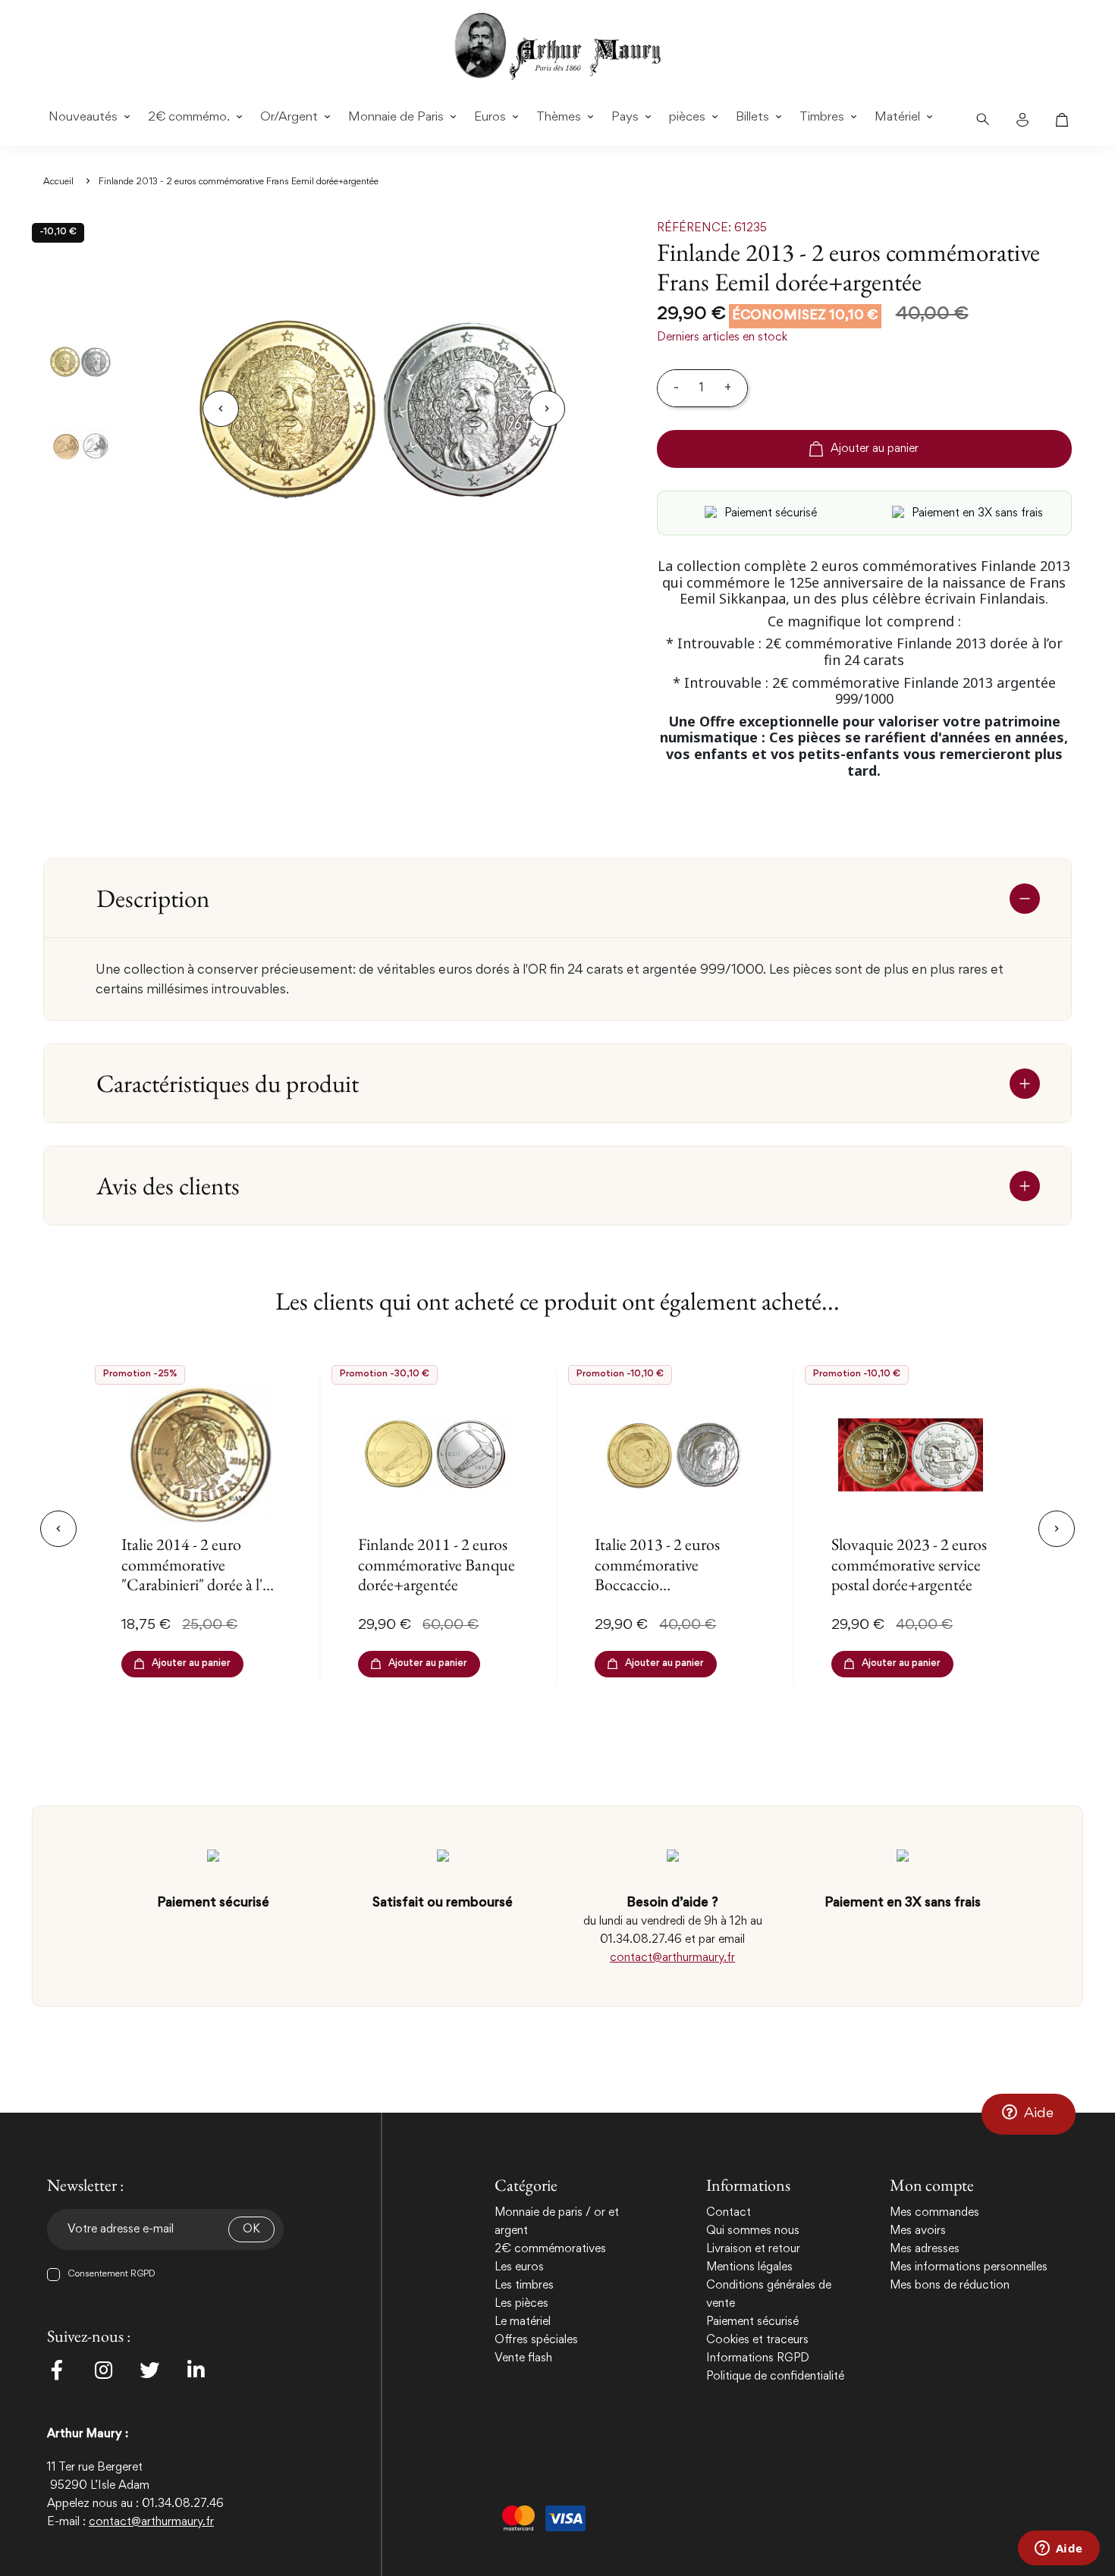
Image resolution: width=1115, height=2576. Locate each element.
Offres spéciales (536, 2340)
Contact (729, 2213)
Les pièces (521, 2304)
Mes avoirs (918, 2231)
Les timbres (524, 2286)
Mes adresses (925, 2249)
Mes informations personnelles (969, 2267)
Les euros (519, 2267)
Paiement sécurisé (752, 2322)
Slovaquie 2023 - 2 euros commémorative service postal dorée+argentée (909, 1564)
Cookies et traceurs (757, 2340)
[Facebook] (57, 2370)
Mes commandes (934, 2213)
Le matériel (523, 2322)
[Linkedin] (196, 2370)
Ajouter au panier (875, 449)
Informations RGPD (758, 2358)
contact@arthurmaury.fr (672, 1958)
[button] (1029, 2114)
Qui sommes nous (753, 2231)
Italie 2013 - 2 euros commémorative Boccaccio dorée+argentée (657, 1574)
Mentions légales (749, 2267)
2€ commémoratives (550, 2249)
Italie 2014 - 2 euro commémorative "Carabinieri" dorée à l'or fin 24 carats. (199, 1574)
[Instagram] (103, 2370)
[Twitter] (149, 2370)
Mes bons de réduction (950, 2286)
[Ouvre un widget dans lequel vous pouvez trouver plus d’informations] (1058, 2549)
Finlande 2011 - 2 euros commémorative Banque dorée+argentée (437, 1564)
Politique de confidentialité (775, 2377)
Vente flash (523, 2358)
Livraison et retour (753, 2249)
